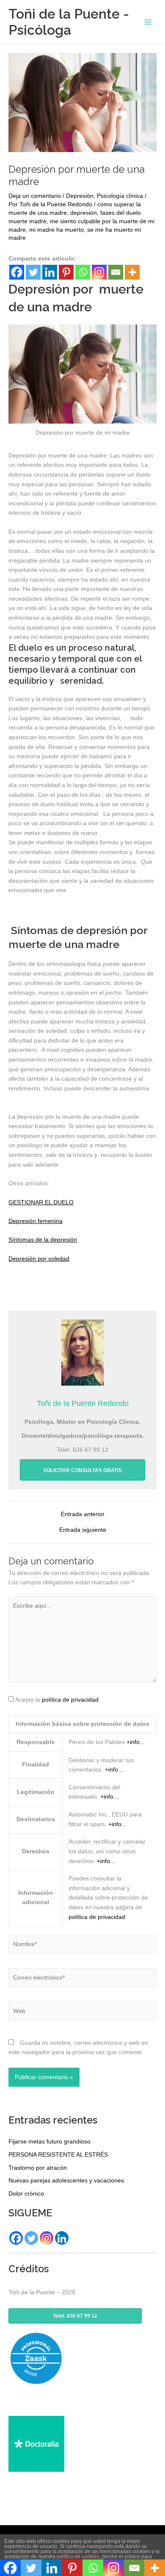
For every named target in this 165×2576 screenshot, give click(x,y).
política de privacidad (70, 1700)
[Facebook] (17, 272)
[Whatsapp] (83, 272)
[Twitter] (33, 272)
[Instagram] (99, 272)
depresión (84, 213)
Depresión (80, 196)
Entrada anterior (83, 1514)
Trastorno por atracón (38, 2168)
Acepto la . (58, 1700)
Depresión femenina (36, 1221)
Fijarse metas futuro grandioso (49, 2142)
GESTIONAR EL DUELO (41, 1202)
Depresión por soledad (39, 1259)
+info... (136, 1742)
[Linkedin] (50, 272)
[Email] (116, 272)
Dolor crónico (26, 2194)
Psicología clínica (120, 196)
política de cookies (78, 2557)
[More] (132, 272)
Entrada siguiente (83, 1530)
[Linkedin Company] (62, 2238)
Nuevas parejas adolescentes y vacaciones (66, 2181)
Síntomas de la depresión (43, 1240)
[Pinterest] (66, 272)
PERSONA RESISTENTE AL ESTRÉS (58, 2155)
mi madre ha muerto (56, 230)
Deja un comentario (35, 196)
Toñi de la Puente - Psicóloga (69, 22)
